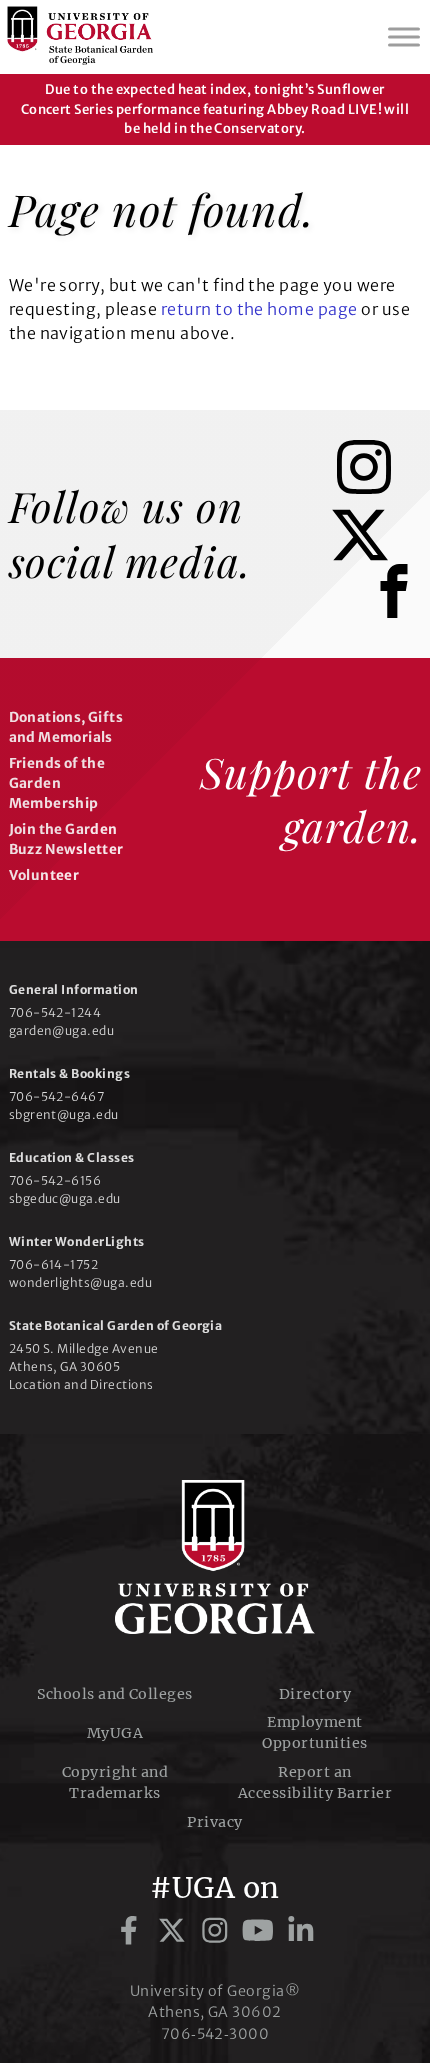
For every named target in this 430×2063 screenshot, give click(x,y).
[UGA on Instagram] (218, 1931)
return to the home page (259, 309)
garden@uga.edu (62, 1030)
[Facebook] (399, 616)
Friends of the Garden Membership (57, 784)
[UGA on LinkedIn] (301, 1931)
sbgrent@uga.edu (64, 1114)
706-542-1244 (55, 1012)
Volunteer (44, 875)
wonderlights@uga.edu (81, 1282)
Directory (315, 1694)
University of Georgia (215, 1557)
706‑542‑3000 (215, 2034)
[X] (375, 556)
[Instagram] (379, 488)
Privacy (214, 1822)
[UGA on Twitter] (175, 1931)
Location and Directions (81, 1384)
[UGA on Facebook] (132, 1931)
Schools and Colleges (115, 1694)
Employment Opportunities (314, 1732)
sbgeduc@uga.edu (65, 1198)
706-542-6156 (55, 1180)
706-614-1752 (54, 1264)
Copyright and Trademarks (115, 1782)
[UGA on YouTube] (261, 1931)
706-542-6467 (57, 1096)
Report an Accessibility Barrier (315, 1782)
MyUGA (115, 1733)
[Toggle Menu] (404, 36)
